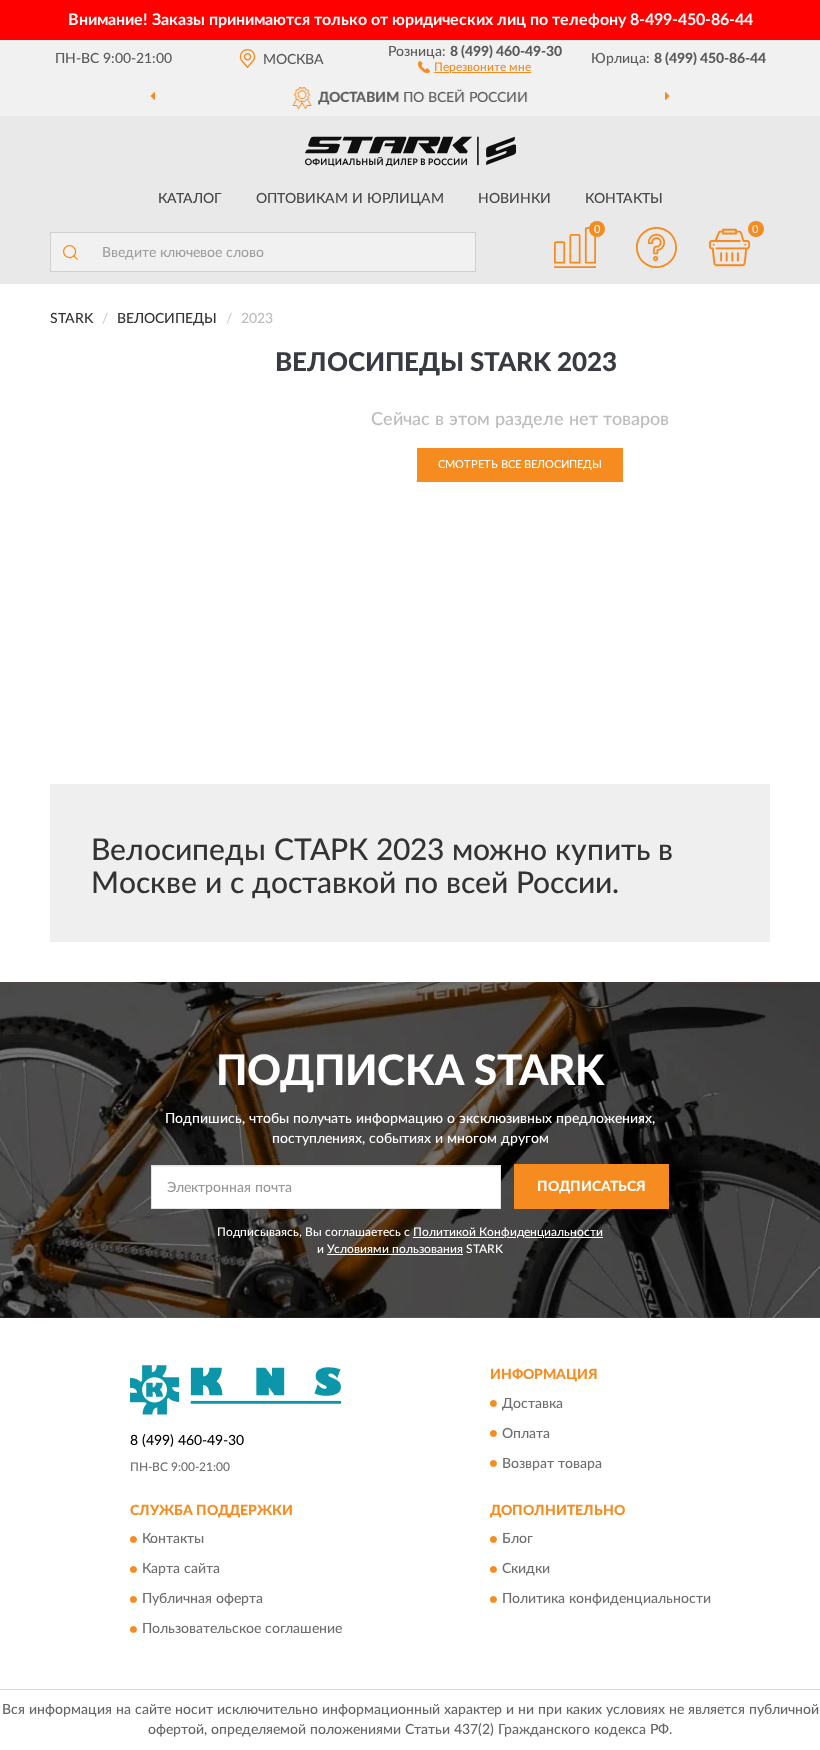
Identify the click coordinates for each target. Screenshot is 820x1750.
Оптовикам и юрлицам (350, 199)
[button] (474, 66)
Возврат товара (552, 1464)
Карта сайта (181, 1569)
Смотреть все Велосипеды (520, 464)
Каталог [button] (190, 199)
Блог (517, 1539)
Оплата (526, 1434)
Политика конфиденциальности (606, 1599)
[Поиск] (70, 252)
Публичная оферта (202, 1599)
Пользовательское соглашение (242, 1629)
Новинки (514, 199)
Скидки (526, 1569)
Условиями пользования (395, 1249)
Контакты (624, 199)
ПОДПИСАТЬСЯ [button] (591, 1187)
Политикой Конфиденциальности (508, 1232)
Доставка (532, 1404)
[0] (730, 247)
